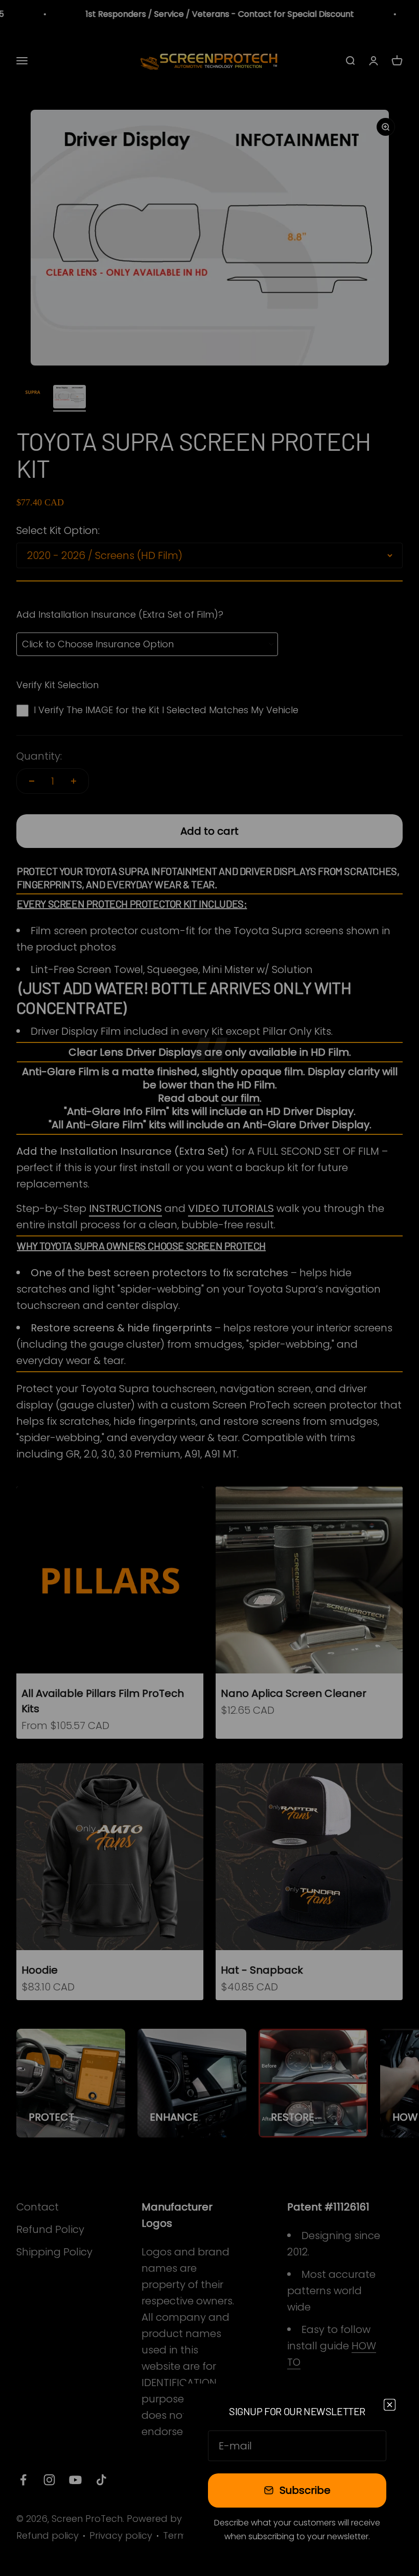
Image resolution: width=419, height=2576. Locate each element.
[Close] (390, 2405)
